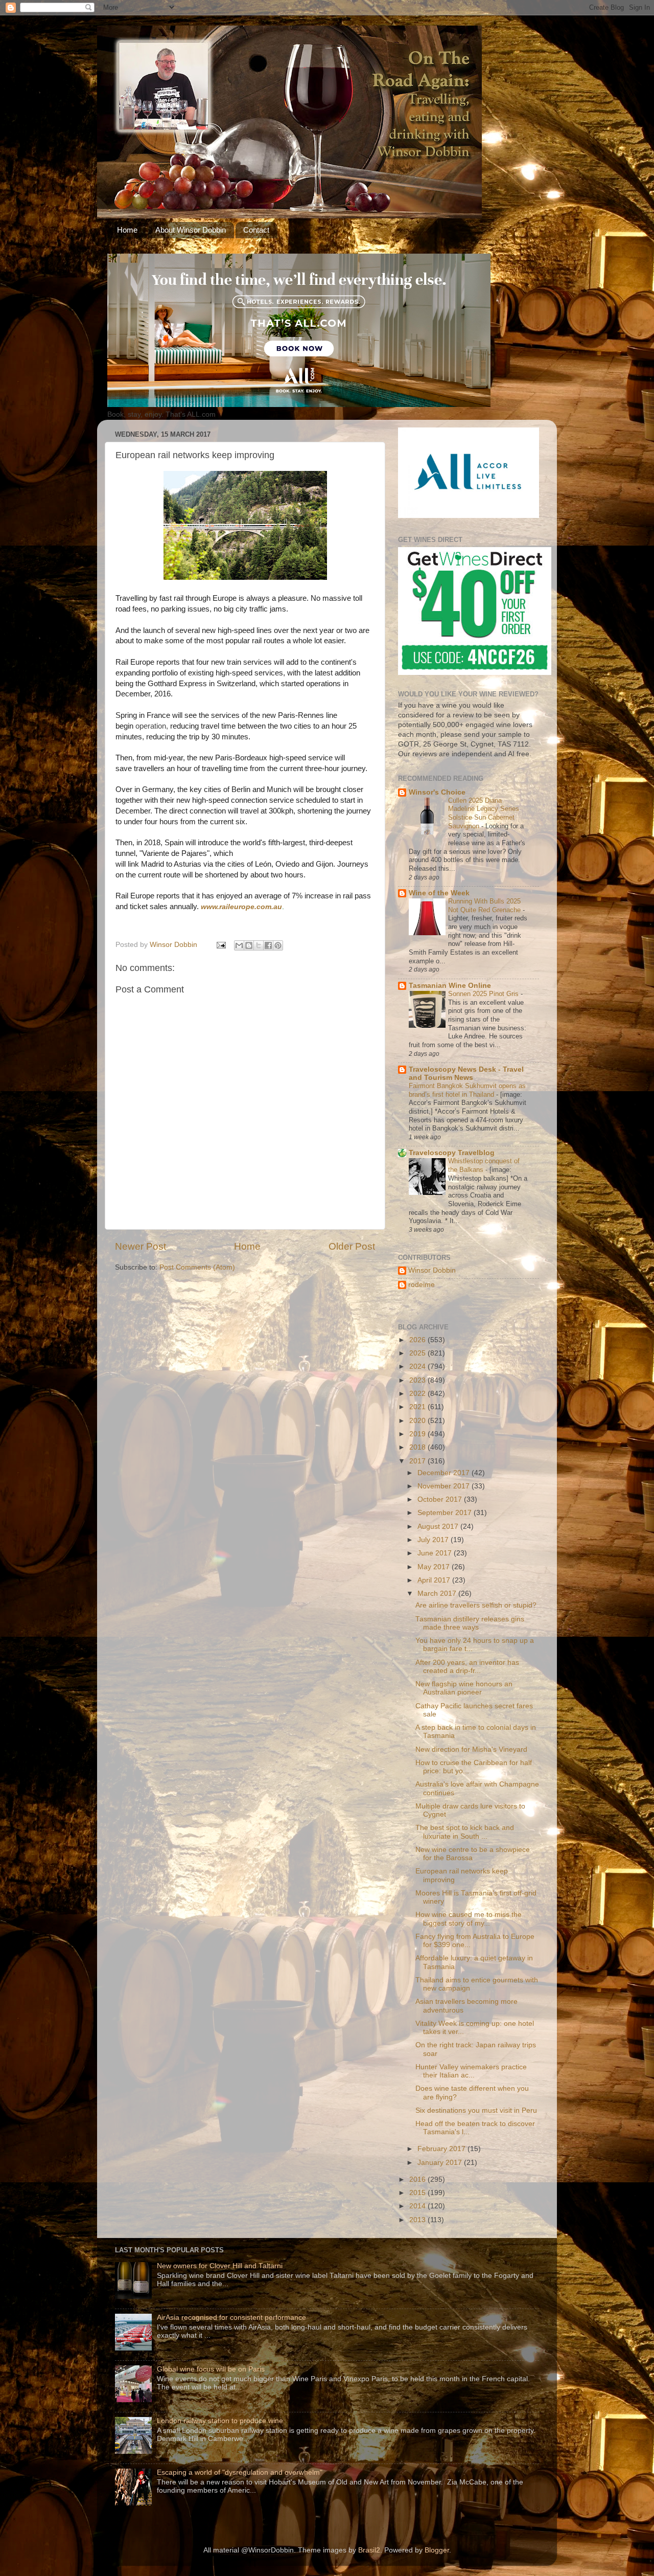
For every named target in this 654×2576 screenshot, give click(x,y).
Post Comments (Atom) (197, 1267)
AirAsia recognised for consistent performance (231, 2318)
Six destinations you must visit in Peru (476, 2110)
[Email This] (239, 945)
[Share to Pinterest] (278, 945)
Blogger (437, 2550)
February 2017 (442, 2149)
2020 (418, 1421)
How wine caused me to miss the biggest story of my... (469, 1919)
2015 (418, 2193)
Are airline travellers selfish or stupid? (476, 1605)
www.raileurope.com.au (241, 907)
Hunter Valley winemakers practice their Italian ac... (471, 2071)
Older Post (352, 1246)
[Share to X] (259, 945)
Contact (256, 230)
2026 (418, 1340)
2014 (418, 2206)
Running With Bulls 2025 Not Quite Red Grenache (485, 906)
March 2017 (438, 1594)
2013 (418, 2220)
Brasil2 (369, 2550)
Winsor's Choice (437, 792)
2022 (418, 1394)
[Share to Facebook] (268, 945)
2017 (418, 1461)
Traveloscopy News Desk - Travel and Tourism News (466, 1074)
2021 (418, 1407)
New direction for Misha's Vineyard (471, 1749)
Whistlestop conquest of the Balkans (484, 1165)
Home (127, 230)
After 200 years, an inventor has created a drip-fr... (467, 1667)
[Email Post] (220, 945)
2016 (418, 2179)
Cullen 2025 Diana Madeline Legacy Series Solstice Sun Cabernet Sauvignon (484, 813)
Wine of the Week (439, 893)
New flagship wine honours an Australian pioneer (464, 1688)
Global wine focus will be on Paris (211, 2369)
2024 (418, 1366)
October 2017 (441, 1499)
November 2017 (445, 1486)
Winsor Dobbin (432, 1270)
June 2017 (436, 1553)
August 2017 (439, 1527)
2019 (418, 1434)
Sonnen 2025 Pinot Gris (484, 994)
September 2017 (446, 1513)
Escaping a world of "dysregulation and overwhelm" (240, 2472)
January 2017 (441, 2163)
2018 (418, 1447)
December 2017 (445, 1473)
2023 (418, 1380)
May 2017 (435, 1567)
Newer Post (141, 1246)
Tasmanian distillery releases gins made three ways (470, 1623)
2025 (418, 1353)
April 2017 (435, 1580)
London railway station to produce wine (220, 2421)
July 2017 (434, 1540)
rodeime (422, 1285)
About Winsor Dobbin (191, 230)
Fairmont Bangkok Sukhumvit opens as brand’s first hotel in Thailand (467, 1090)
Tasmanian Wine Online (450, 986)
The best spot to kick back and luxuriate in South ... (465, 1832)
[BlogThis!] (249, 945)
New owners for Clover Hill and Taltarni (220, 2266)
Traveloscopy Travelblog (452, 1153)
